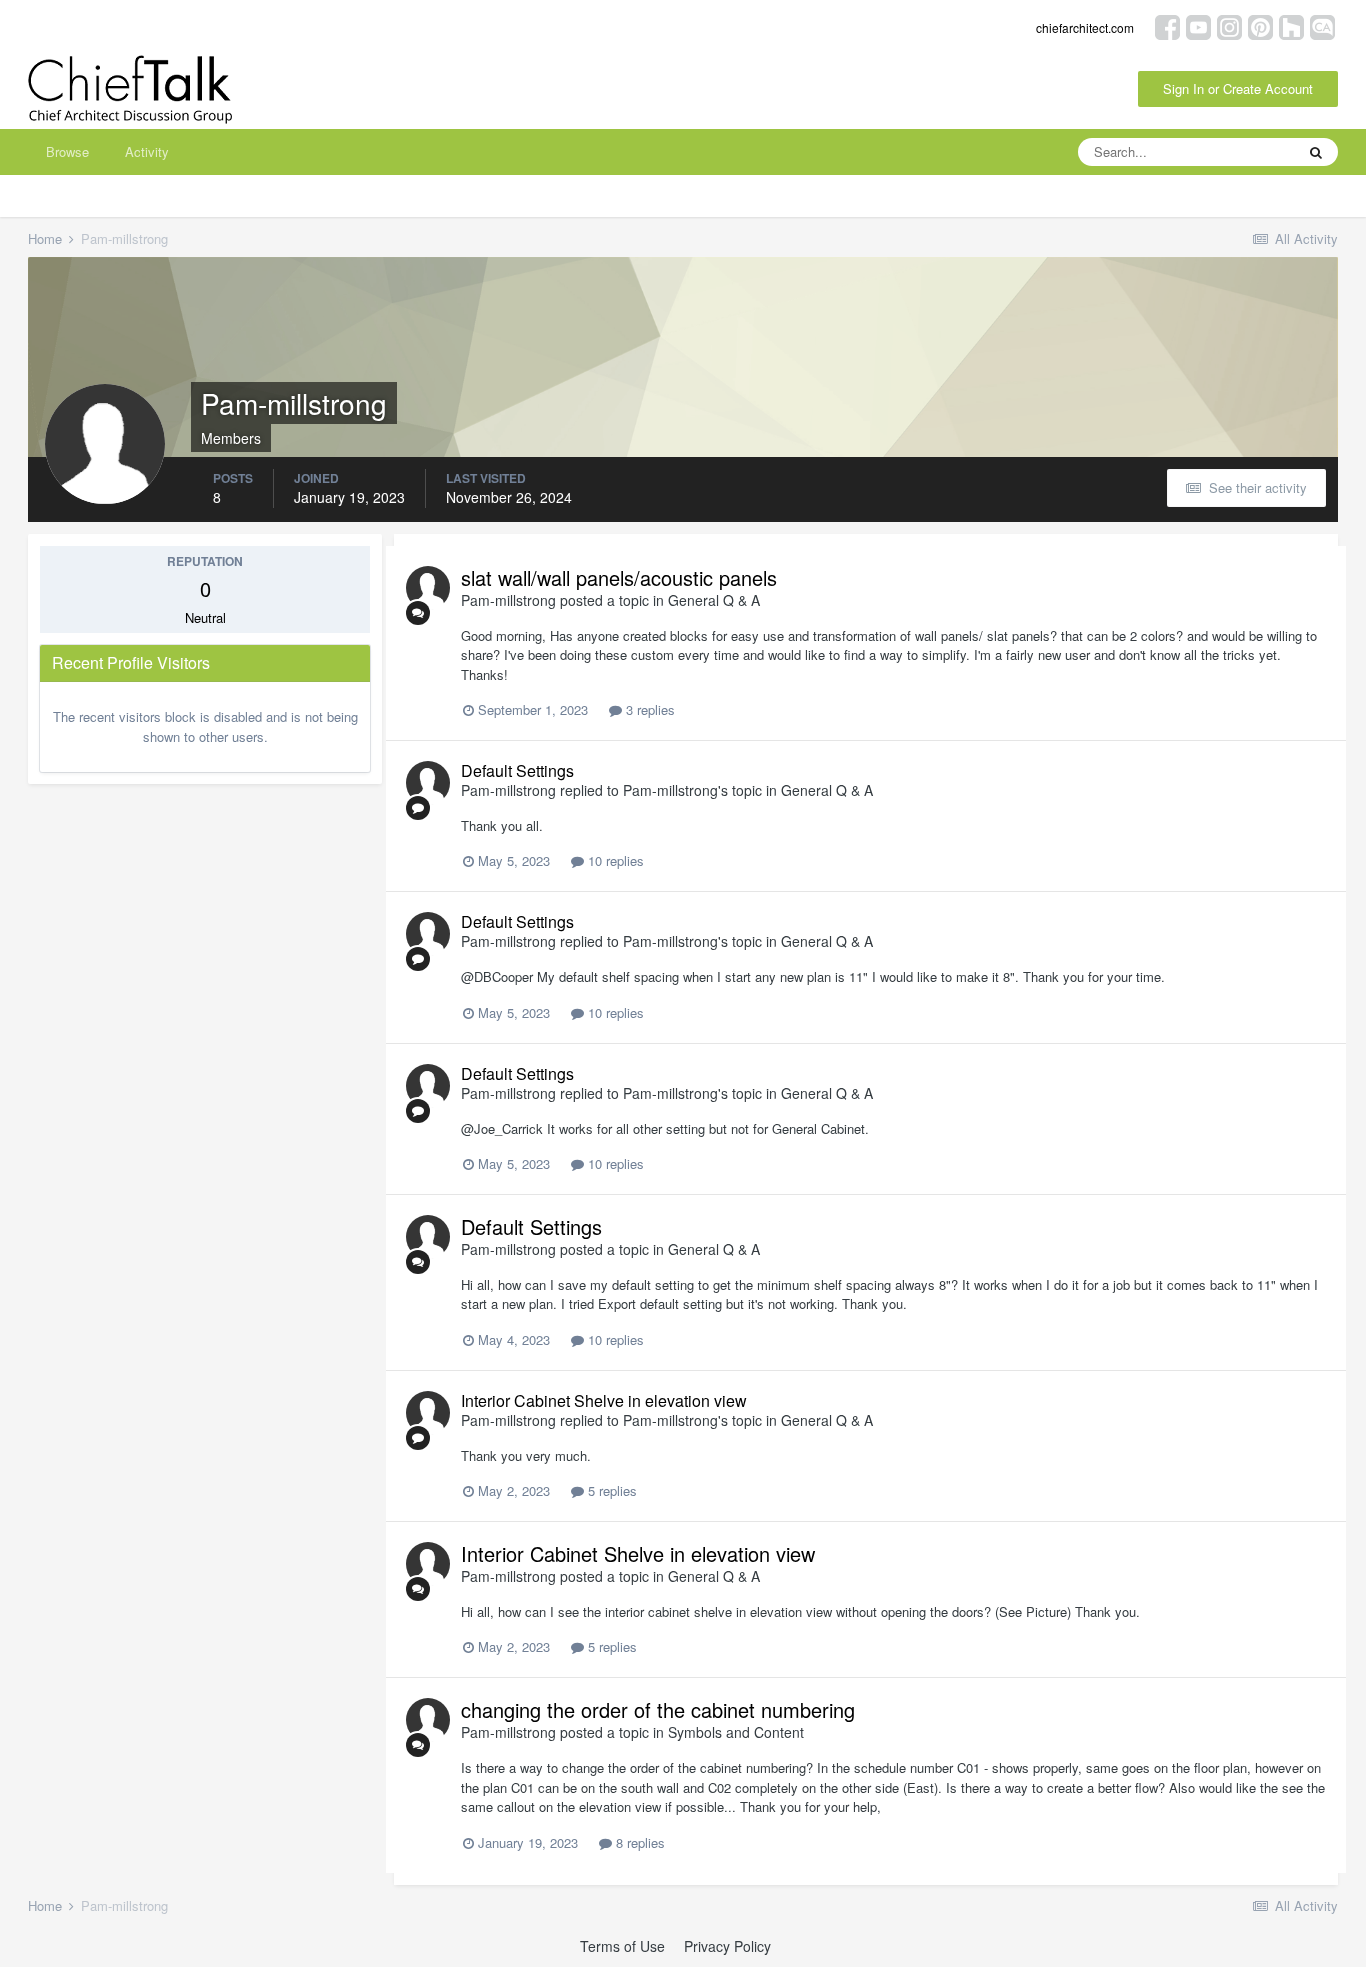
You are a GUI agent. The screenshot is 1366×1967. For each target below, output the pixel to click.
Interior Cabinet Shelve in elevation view (604, 1400)
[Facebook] (1167, 25)
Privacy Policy (727, 1946)
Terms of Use (622, 1946)
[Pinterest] (1260, 25)
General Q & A (714, 600)
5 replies (610, 1490)
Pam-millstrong (508, 600)
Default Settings (517, 770)
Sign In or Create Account (1238, 88)
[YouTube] (1198, 25)
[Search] (1316, 152)
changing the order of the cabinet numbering (658, 1709)
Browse (67, 151)
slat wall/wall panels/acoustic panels (619, 577)
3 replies (648, 709)
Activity (147, 151)
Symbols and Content (736, 1732)
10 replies (614, 860)
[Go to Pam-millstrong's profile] (428, 588)
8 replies (638, 1842)
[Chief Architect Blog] (1322, 25)
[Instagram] (1229, 25)
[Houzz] (1291, 25)
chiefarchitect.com (1085, 27)
